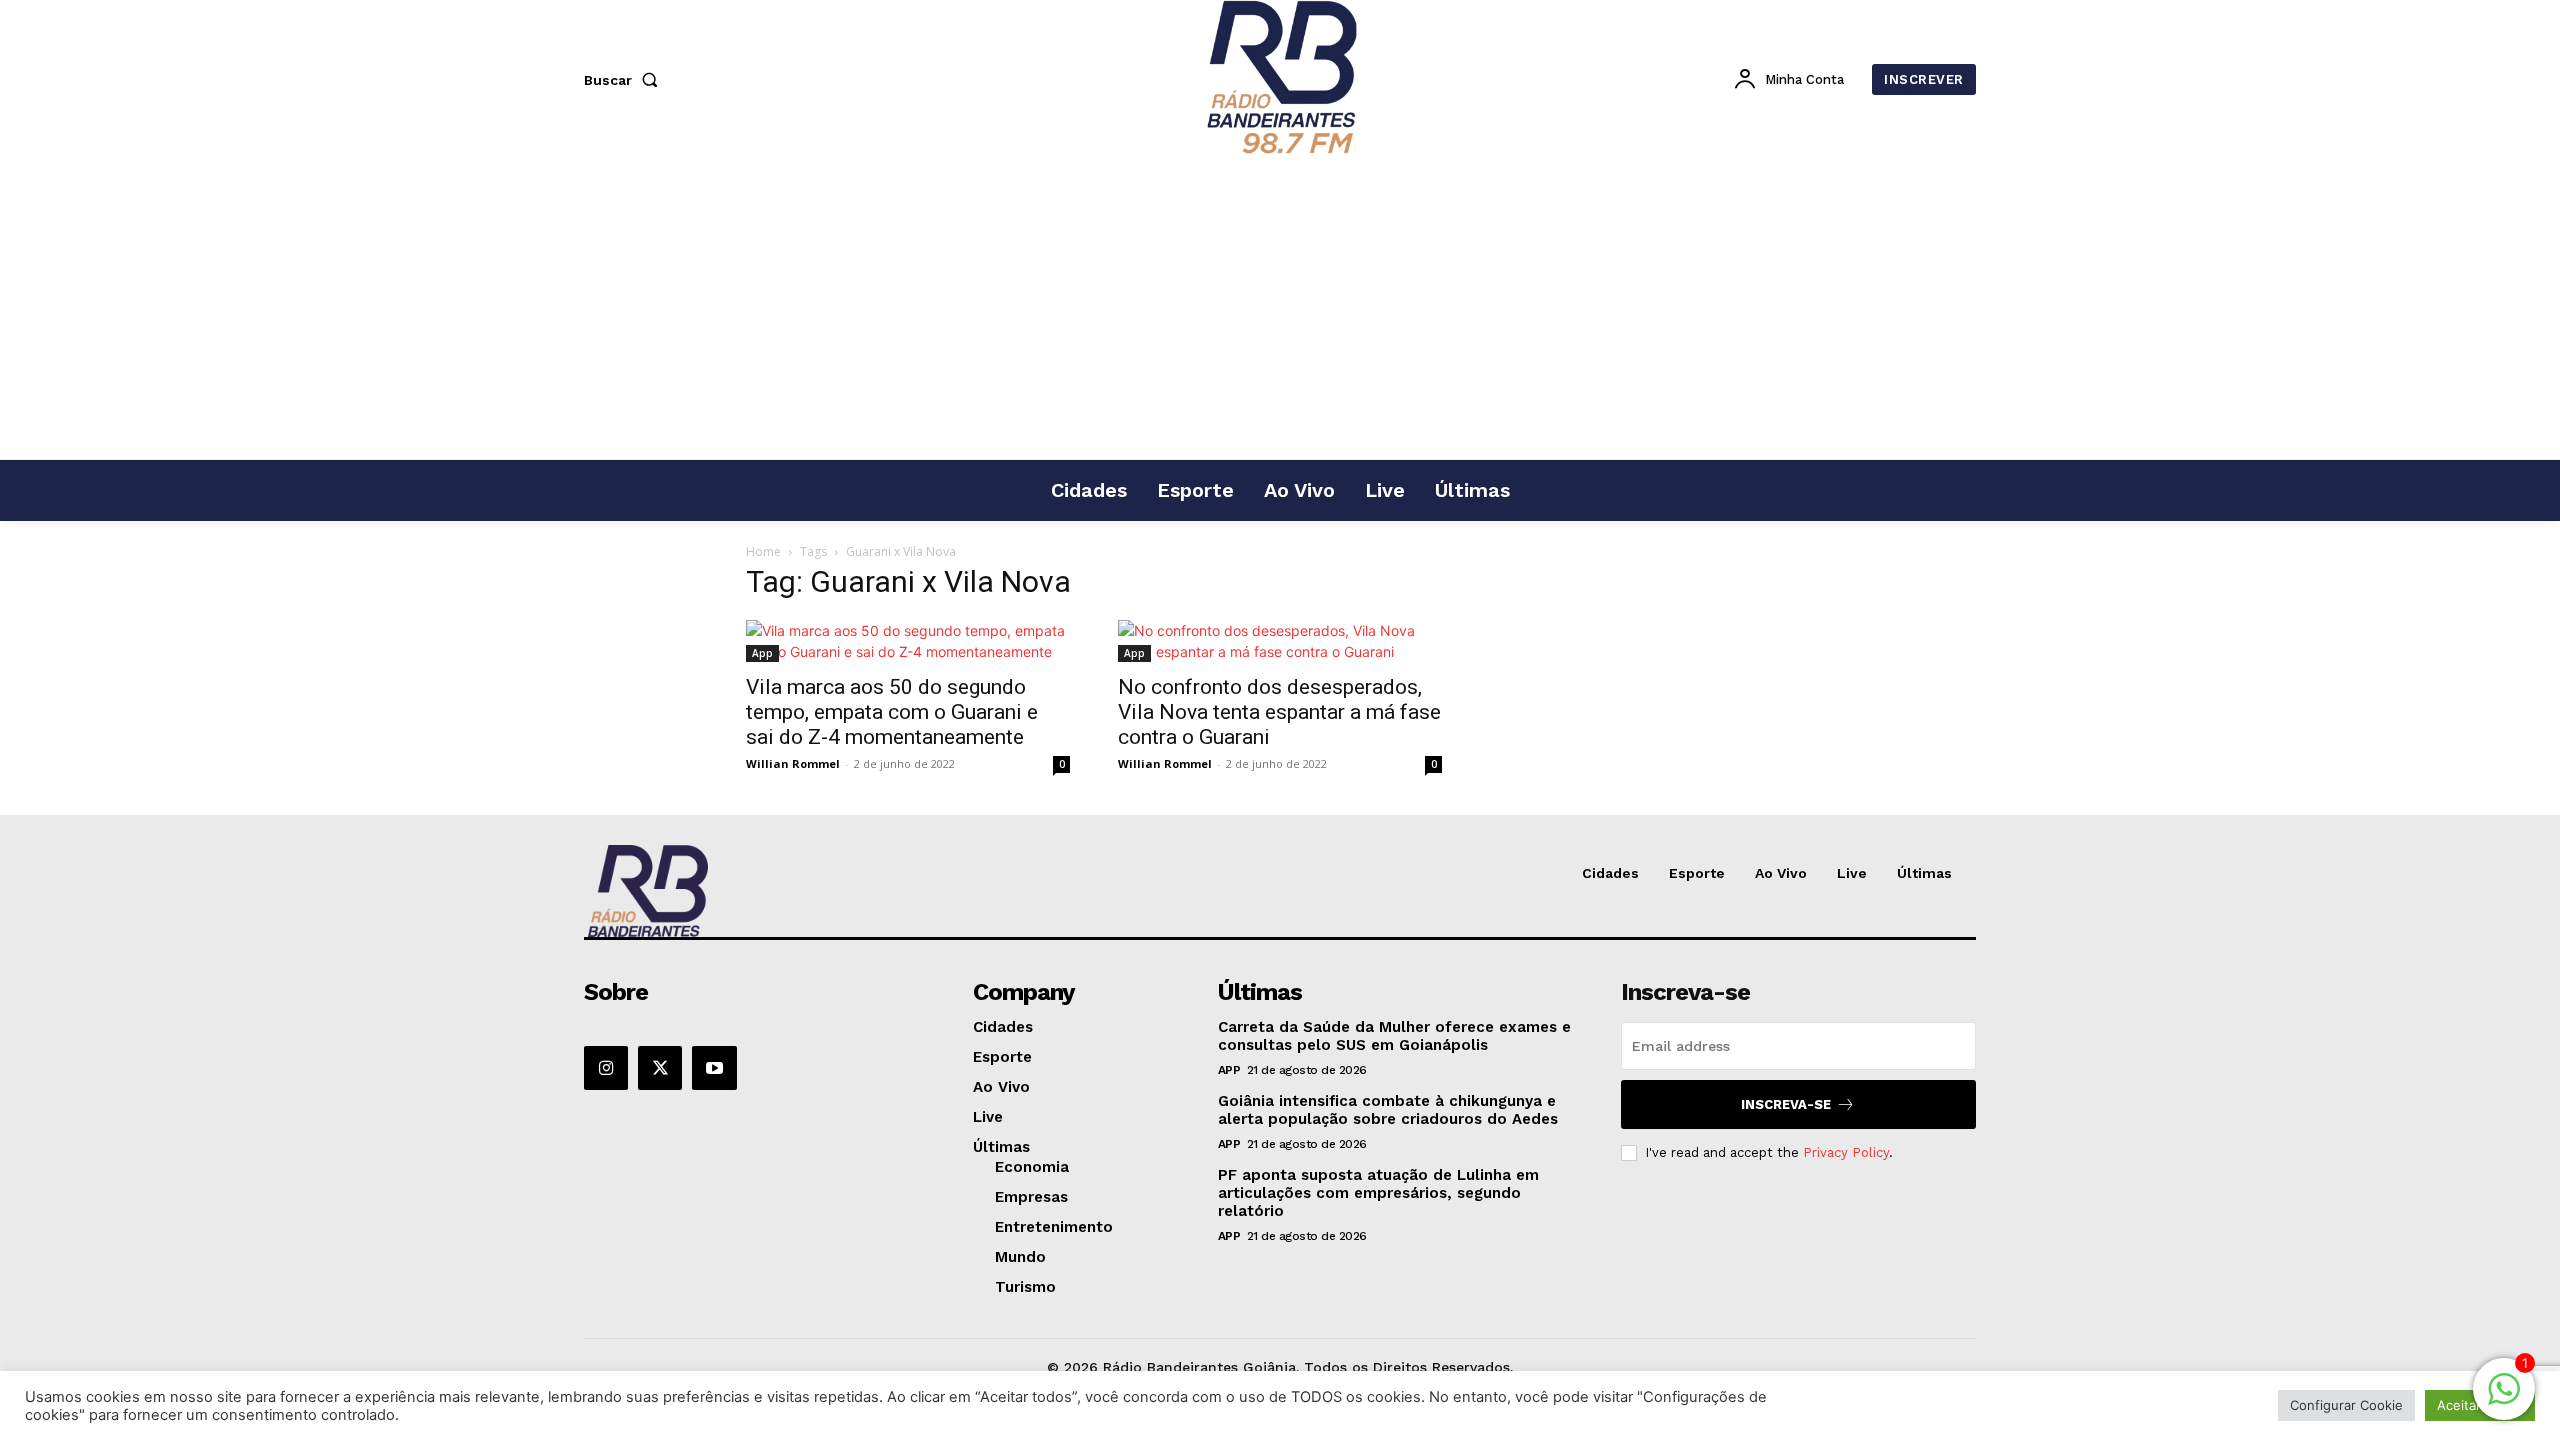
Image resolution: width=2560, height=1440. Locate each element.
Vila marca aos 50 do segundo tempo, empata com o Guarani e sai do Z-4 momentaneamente (892, 712)
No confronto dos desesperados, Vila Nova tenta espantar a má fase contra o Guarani (1279, 712)
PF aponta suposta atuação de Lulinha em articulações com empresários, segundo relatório (1378, 1193)
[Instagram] (606, 1068)
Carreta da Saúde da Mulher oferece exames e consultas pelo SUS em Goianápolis (1394, 1036)
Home (763, 551)
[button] (625, 80)
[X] (660, 1068)
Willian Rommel (793, 763)
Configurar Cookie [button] (2346, 1405)
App (762, 653)
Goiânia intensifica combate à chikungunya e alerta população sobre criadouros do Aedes (1388, 1110)
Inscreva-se (1786, 1104)
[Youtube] (714, 1068)
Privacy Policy (1846, 1152)
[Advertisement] (1280, 309)
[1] (2504, 1399)
